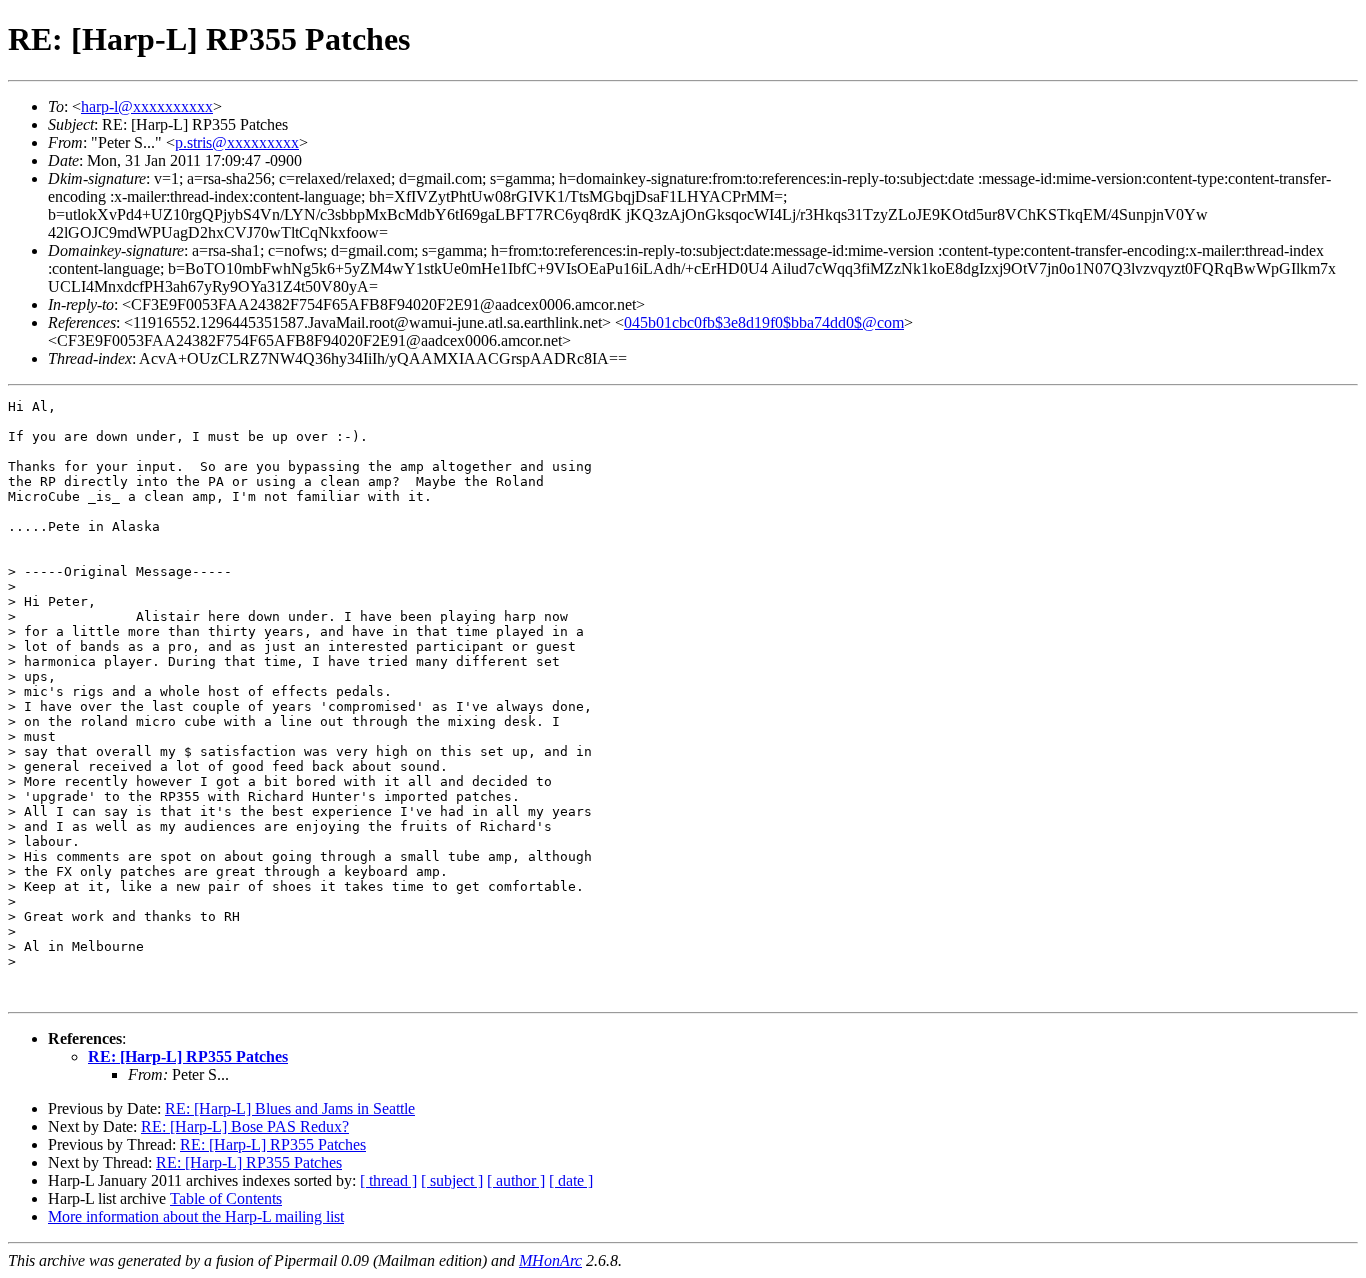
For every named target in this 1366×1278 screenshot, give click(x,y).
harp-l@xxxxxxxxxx (147, 106)
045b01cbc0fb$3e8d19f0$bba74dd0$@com (764, 322)
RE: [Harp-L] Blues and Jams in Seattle (290, 1108)
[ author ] (516, 1180)
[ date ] (571, 1180)
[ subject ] (452, 1180)
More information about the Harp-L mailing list (196, 1216)
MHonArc (550, 1260)
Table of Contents (226, 1198)
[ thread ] (388, 1180)
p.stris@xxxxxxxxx (237, 142)
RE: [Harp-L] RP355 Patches (188, 1056)
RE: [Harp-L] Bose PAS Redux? (245, 1126)
